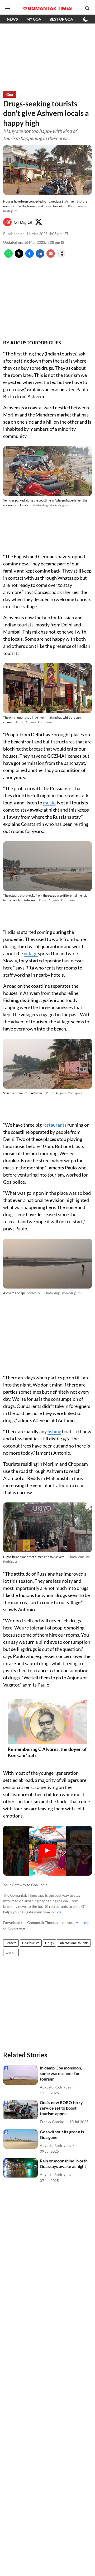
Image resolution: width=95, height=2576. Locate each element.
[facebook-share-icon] (30, 256)
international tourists (74, 1943)
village (31, 953)
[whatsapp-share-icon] (8, 256)
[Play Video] (47, 1851)
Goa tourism (31, 1943)
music (49, 803)
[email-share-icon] (51, 256)
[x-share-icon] (19, 256)
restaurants (55, 1125)
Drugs (49, 1943)
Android (83, 1922)
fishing (54, 1431)
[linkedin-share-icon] (40, 256)
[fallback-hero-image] (20, 2075)
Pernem (11, 1943)
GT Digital (23, 222)
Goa (58, 1912)
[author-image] (7, 222)
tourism (11, 1952)
